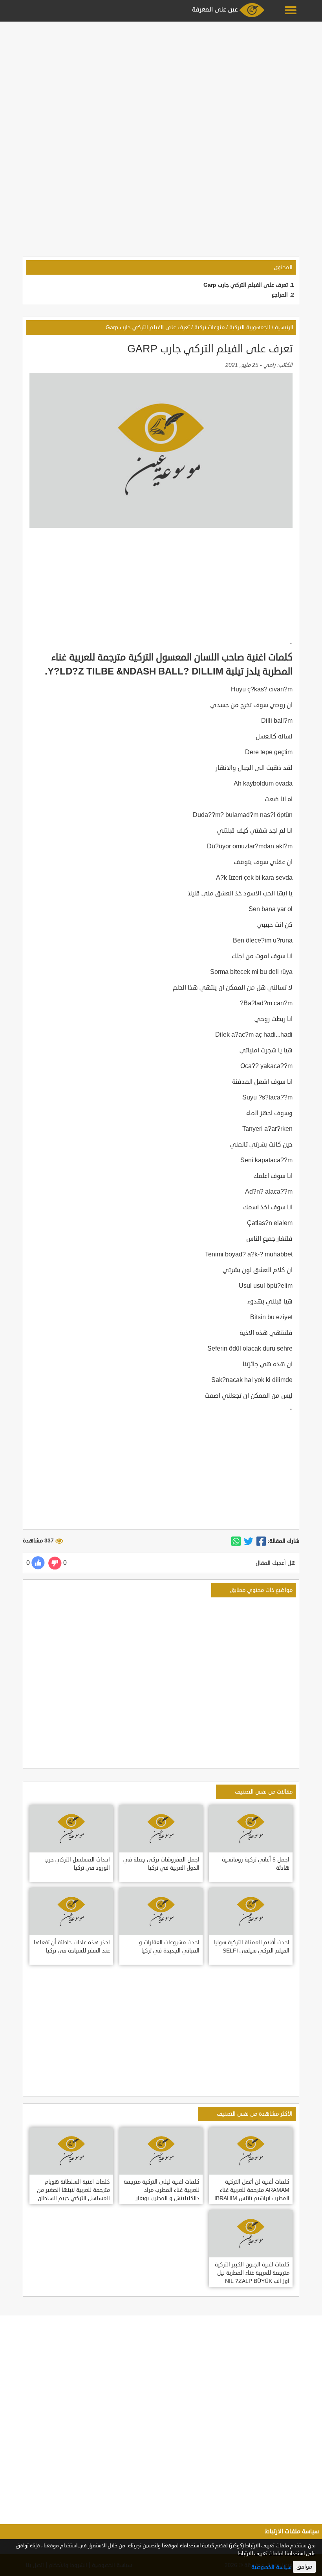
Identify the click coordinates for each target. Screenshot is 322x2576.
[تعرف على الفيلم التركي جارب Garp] (261, 1541)
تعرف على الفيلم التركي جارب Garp (246, 285)
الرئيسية (284, 327)
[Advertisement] (161, 79)
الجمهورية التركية (250, 327)
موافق (304, 2567)
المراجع (280, 295)
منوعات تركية (209, 327)
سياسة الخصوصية (271, 2567)
